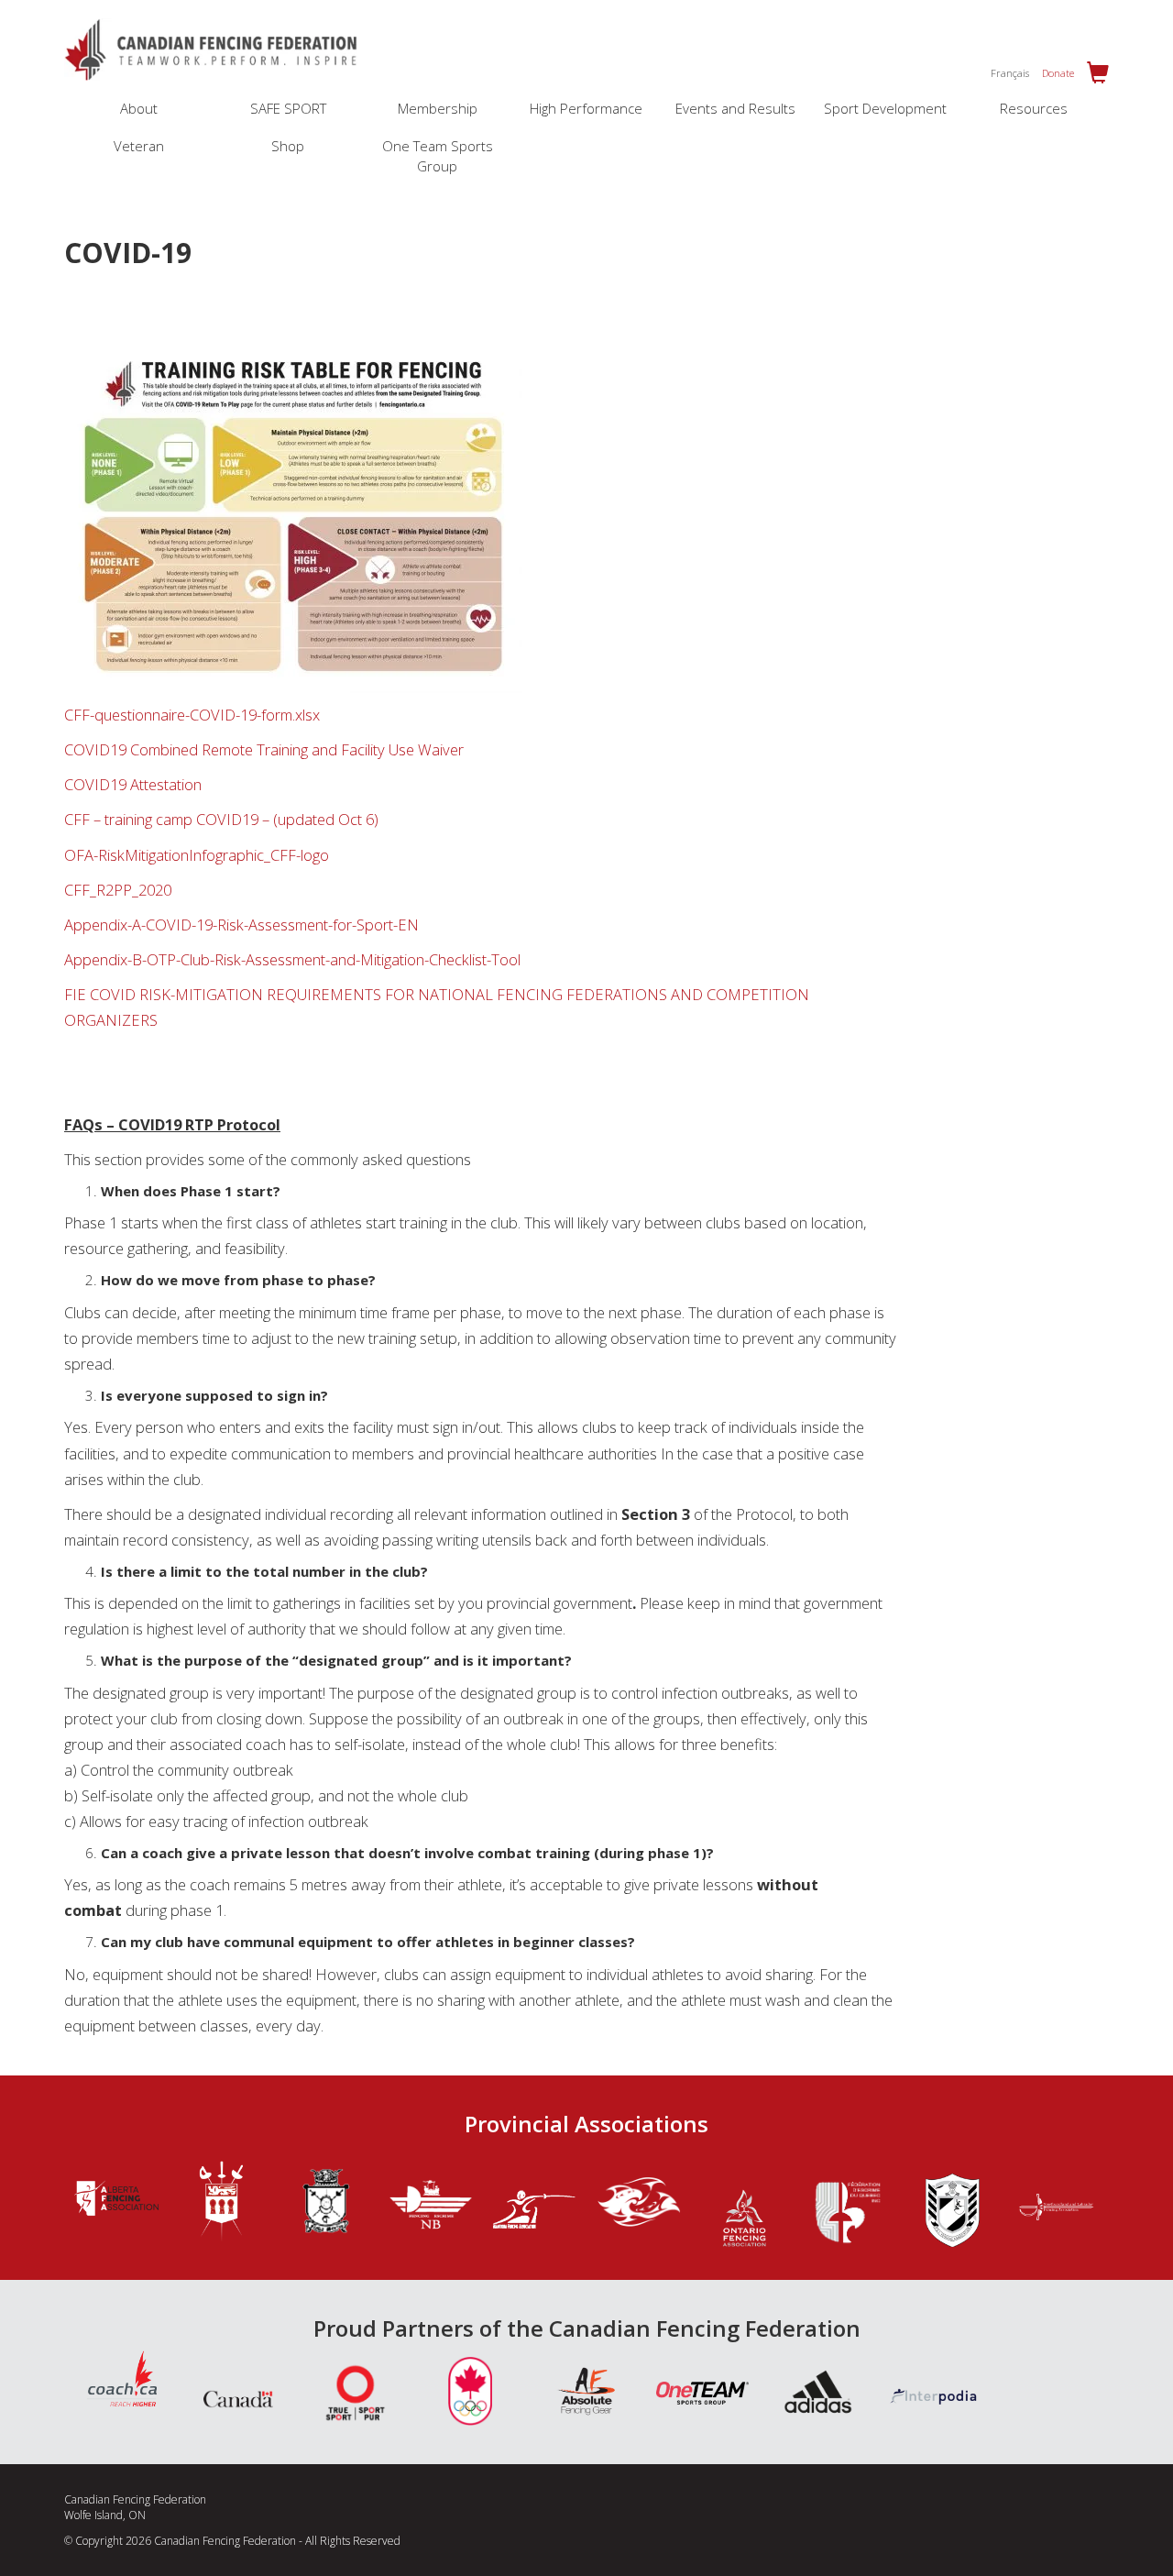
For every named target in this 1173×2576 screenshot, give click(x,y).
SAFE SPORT (288, 108)
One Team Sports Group (438, 155)
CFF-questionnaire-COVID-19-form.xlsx (192, 715)
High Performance (586, 108)
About (139, 108)
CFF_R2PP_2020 (118, 890)
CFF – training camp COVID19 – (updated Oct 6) (221, 819)
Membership (438, 108)
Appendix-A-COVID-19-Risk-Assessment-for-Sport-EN (241, 925)
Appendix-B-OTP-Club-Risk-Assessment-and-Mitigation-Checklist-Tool (292, 959)
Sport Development (885, 108)
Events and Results (735, 108)
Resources (1034, 108)
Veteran (139, 146)
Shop (288, 146)
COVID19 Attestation (133, 784)
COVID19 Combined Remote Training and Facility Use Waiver (264, 749)
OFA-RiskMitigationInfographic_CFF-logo (197, 855)
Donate (1058, 73)
